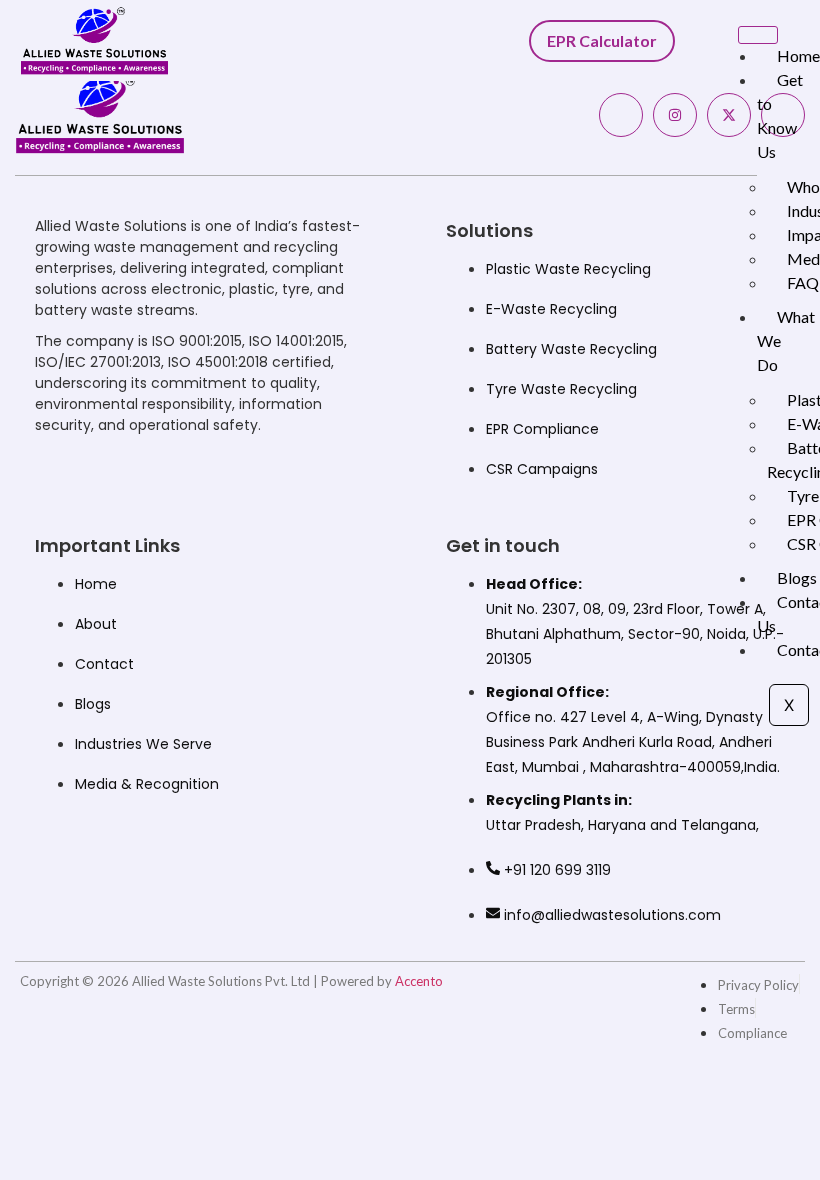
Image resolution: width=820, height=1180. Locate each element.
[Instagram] (675, 115)
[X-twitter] (729, 115)
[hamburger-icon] (758, 35)
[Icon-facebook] (621, 115)
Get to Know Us (780, 115)
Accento (419, 981)
